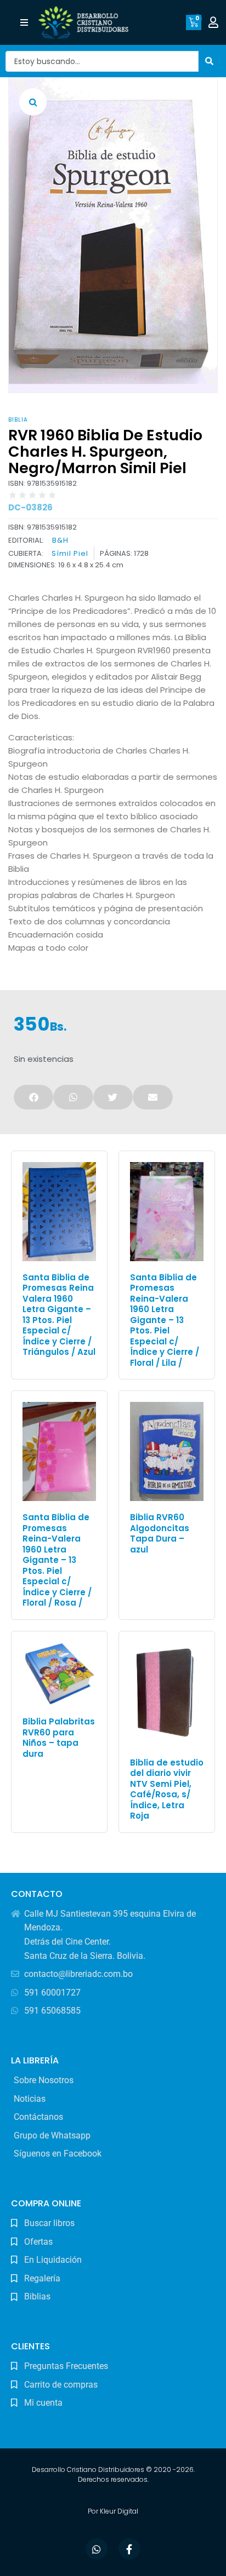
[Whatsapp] (97, 2549)
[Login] (215, 22)
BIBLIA (18, 420)
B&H (60, 540)
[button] (24, 23)
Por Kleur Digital (113, 2511)
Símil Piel (70, 554)
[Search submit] (210, 61)
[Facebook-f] (129, 2549)
